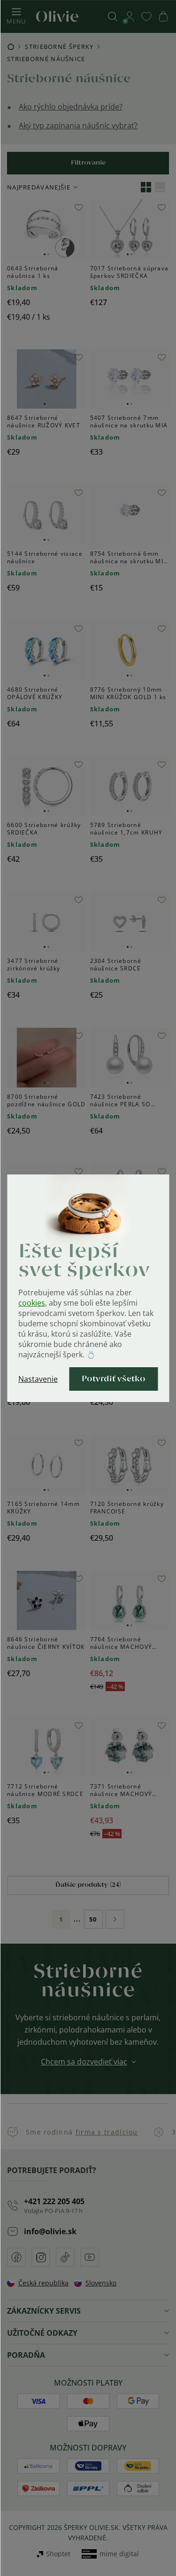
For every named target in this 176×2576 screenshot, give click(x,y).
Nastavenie (38, 1379)
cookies (32, 1303)
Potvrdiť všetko (114, 1379)
